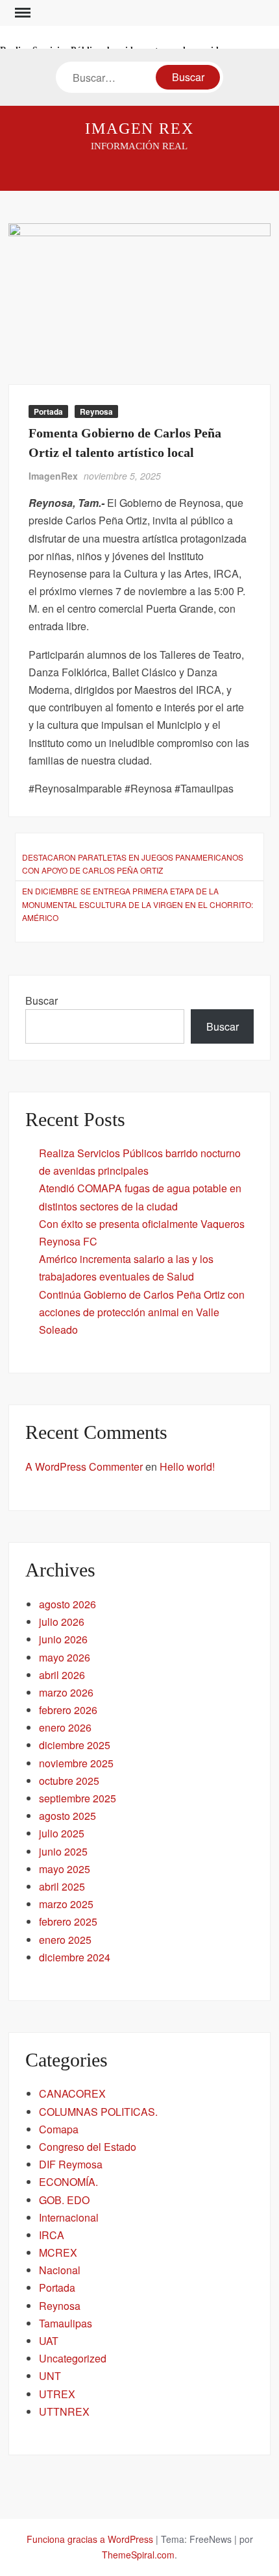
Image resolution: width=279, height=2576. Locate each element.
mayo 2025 (65, 1869)
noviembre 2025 (76, 1763)
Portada (48, 411)
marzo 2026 (66, 1692)
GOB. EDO (64, 2200)
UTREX (57, 2394)
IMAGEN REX (139, 129)
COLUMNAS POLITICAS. (98, 2112)
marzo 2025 (66, 1904)
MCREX (58, 2252)
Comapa (59, 2129)
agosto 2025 (67, 1816)
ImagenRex (53, 476)
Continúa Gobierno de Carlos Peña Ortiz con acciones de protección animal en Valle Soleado (142, 1312)
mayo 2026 (65, 1657)
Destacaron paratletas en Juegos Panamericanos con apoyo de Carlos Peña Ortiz (133, 864)
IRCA (52, 2235)
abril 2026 (62, 1675)
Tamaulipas (66, 2323)
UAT (49, 2341)
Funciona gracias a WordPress (90, 2539)
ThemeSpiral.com (138, 2555)
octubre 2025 (69, 1781)
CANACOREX (72, 2093)
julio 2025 (62, 1833)
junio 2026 (63, 1639)
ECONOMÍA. (68, 2182)
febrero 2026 (68, 1710)
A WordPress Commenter (84, 1466)
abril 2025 (62, 1886)
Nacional (60, 2270)
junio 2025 (63, 1851)
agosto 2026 (67, 1604)
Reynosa (96, 411)
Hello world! (187, 1466)
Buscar (42, 1000)
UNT (50, 2376)
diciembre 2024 (75, 1957)
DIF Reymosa (71, 2164)
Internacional (69, 2217)
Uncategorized (73, 2358)
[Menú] (21, 13)
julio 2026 (62, 1622)
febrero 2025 (68, 1921)
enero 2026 (65, 1727)
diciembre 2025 (75, 1745)
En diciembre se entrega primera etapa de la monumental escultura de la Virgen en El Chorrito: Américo (138, 904)
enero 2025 (65, 1940)
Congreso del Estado (88, 2147)
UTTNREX (64, 2411)
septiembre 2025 (78, 1798)
